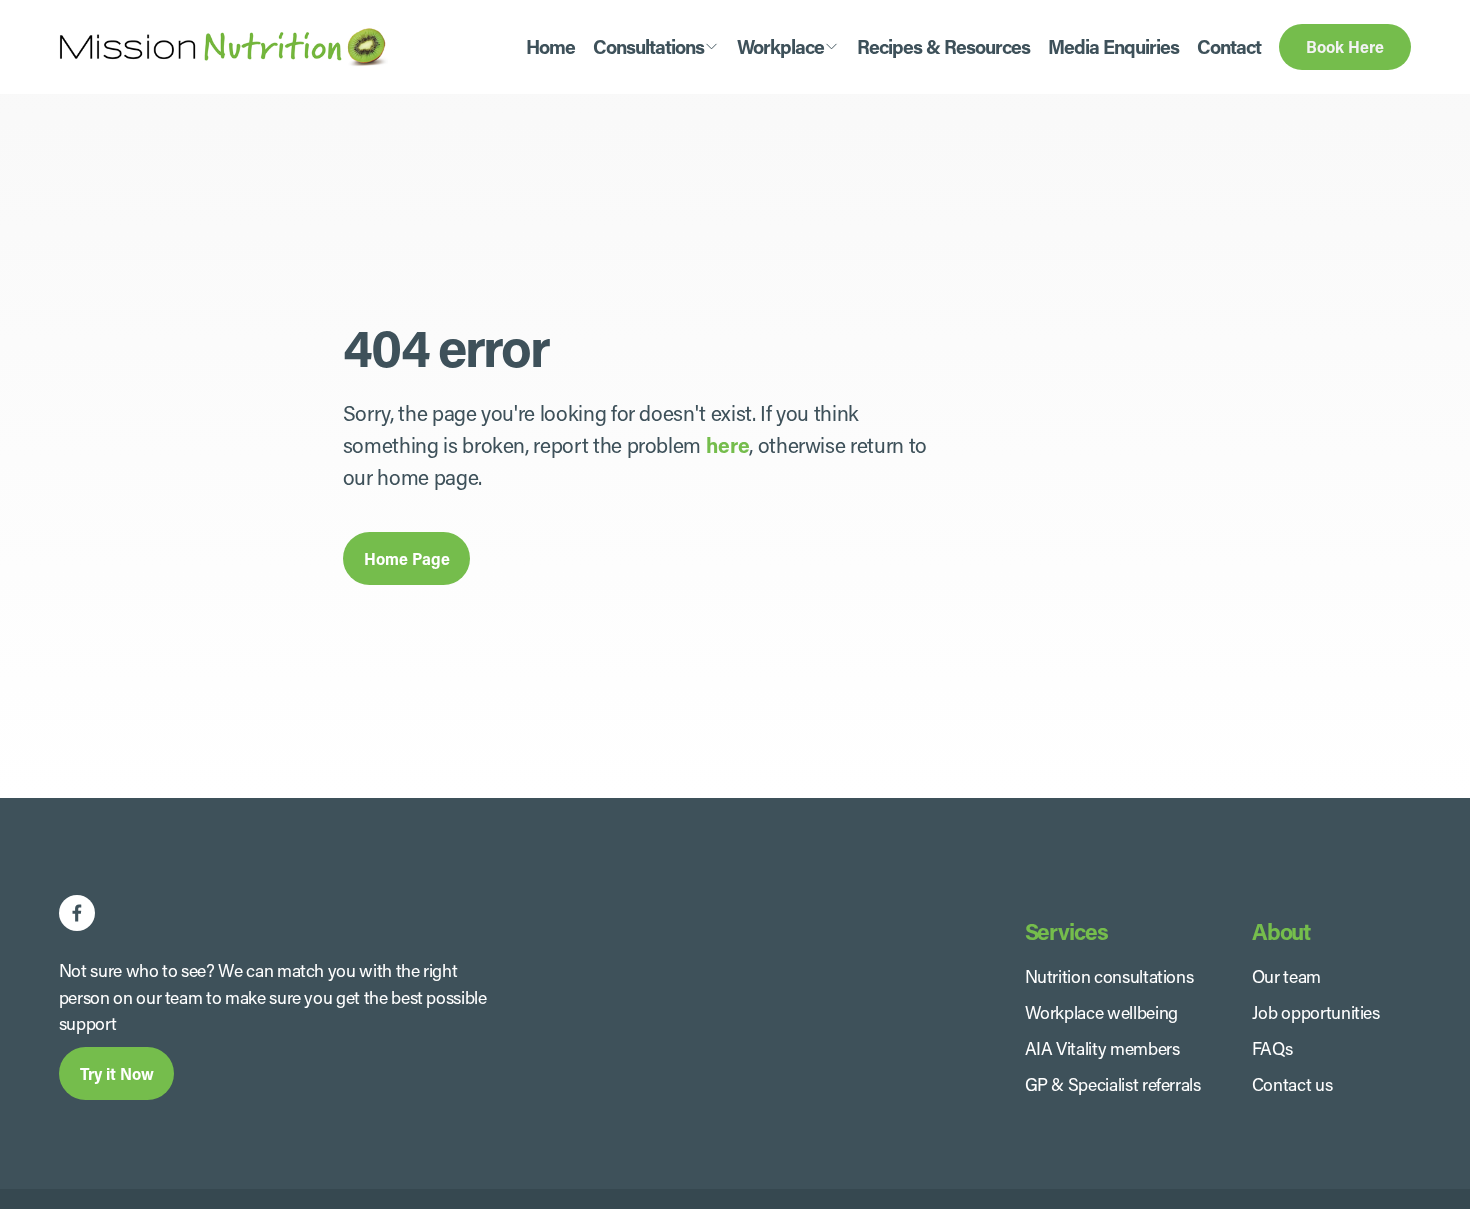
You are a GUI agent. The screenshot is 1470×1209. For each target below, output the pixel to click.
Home (550, 46)
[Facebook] (77, 913)
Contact (1229, 46)
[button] (656, 46)
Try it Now (117, 1073)
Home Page (407, 558)
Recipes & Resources (944, 46)
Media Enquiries (1113, 46)
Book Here (1345, 46)
